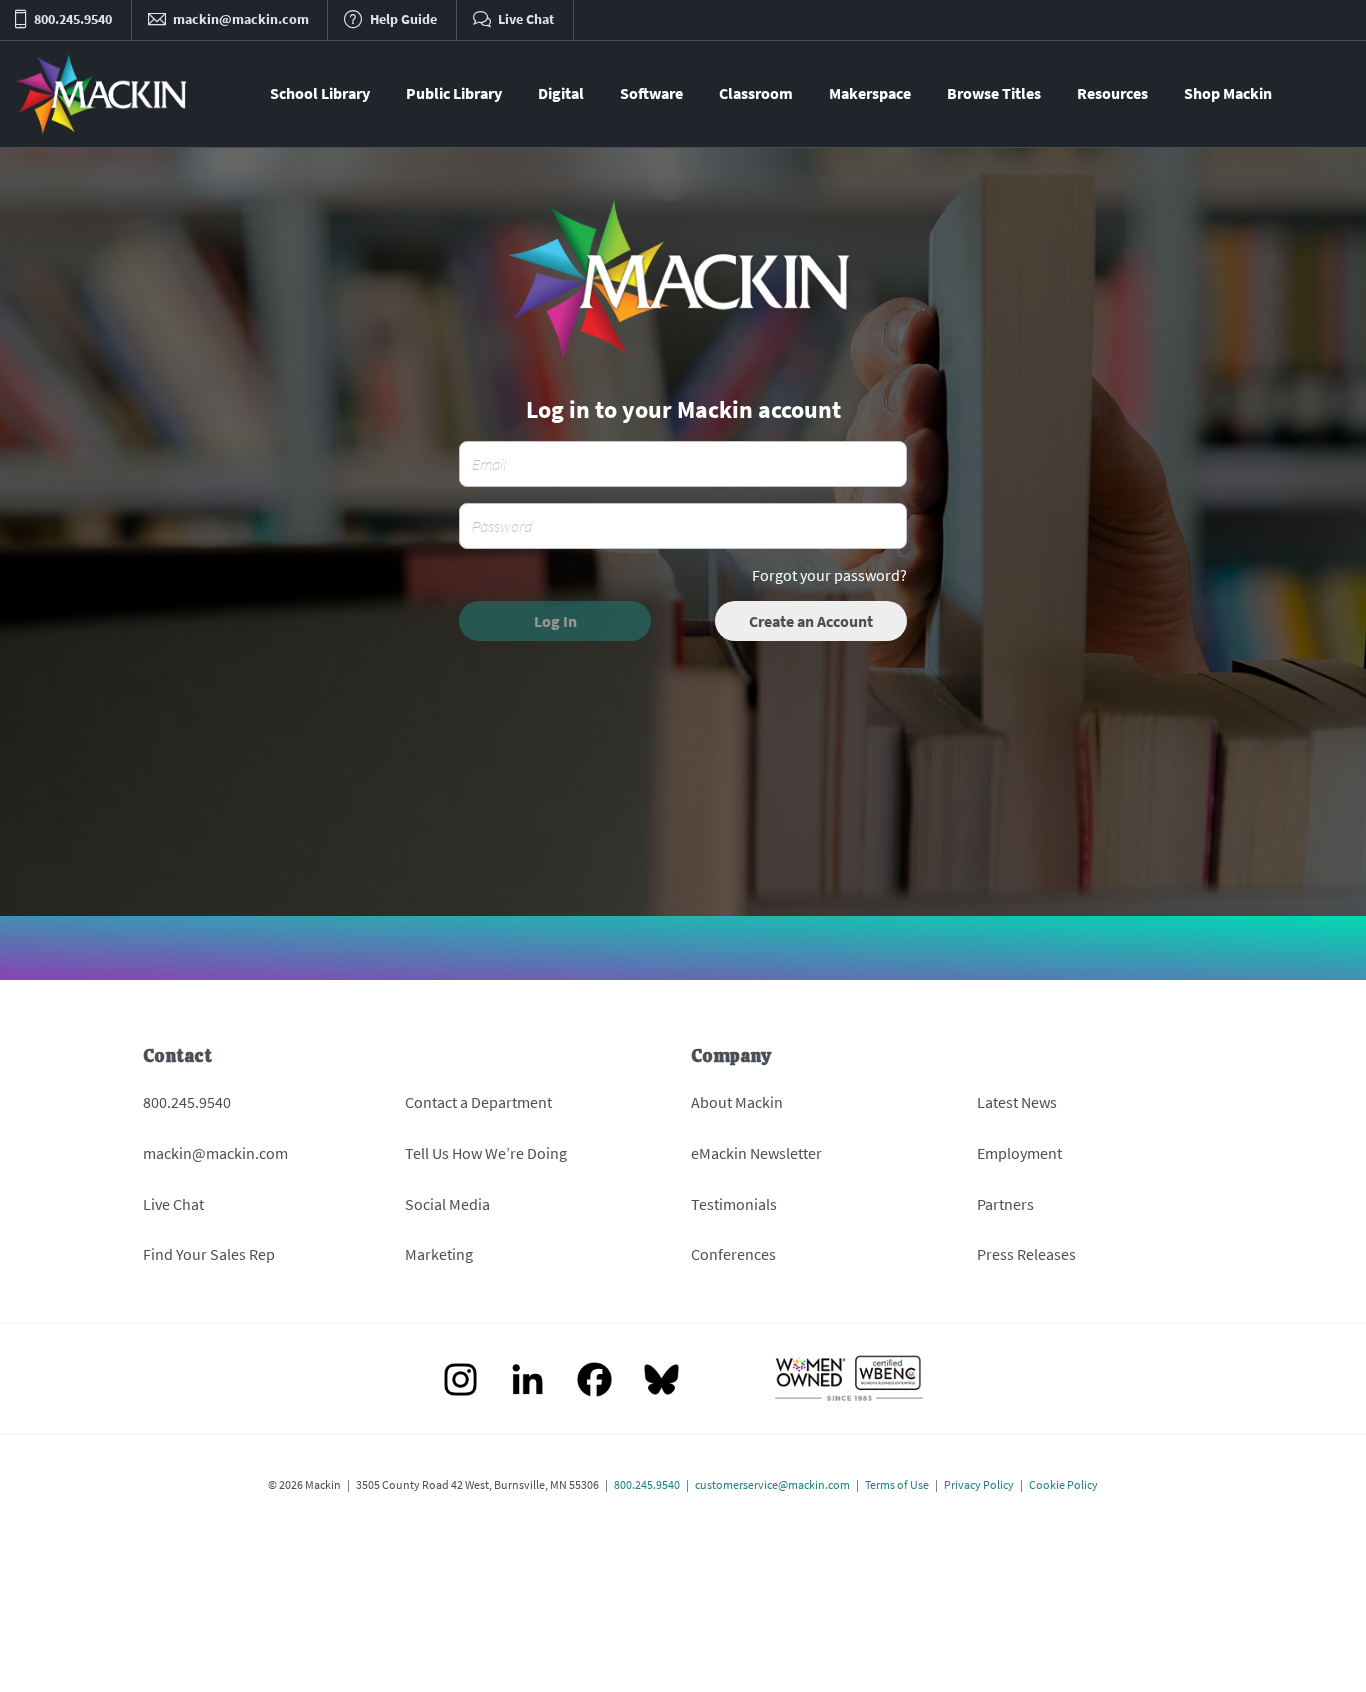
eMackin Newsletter (756, 1153)
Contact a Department (478, 1102)
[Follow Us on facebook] (594, 1381)
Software (651, 93)
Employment (1019, 1153)
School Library (320, 93)
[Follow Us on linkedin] (527, 1381)
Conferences (733, 1254)
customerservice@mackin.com (772, 1484)
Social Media (447, 1204)
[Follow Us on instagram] (460, 1381)
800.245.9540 (187, 1102)
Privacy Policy (979, 1484)
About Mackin (737, 1102)
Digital (561, 93)
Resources (1112, 93)
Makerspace (870, 93)
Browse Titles (994, 93)
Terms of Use (897, 1484)
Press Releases (1026, 1254)
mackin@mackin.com (215, 1153)
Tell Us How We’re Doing (486, 1153)
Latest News (1017, 1102)
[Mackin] (102, 94)
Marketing (439, 1254)
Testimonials (734, 1204)
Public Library (454, 93)
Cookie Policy (1063, 1484)
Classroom (756, 93)
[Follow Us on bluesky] (661, 1381)
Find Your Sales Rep (209, 1254)
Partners (1005, 1204)
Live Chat (173, 1204)
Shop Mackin (1228, 93)
